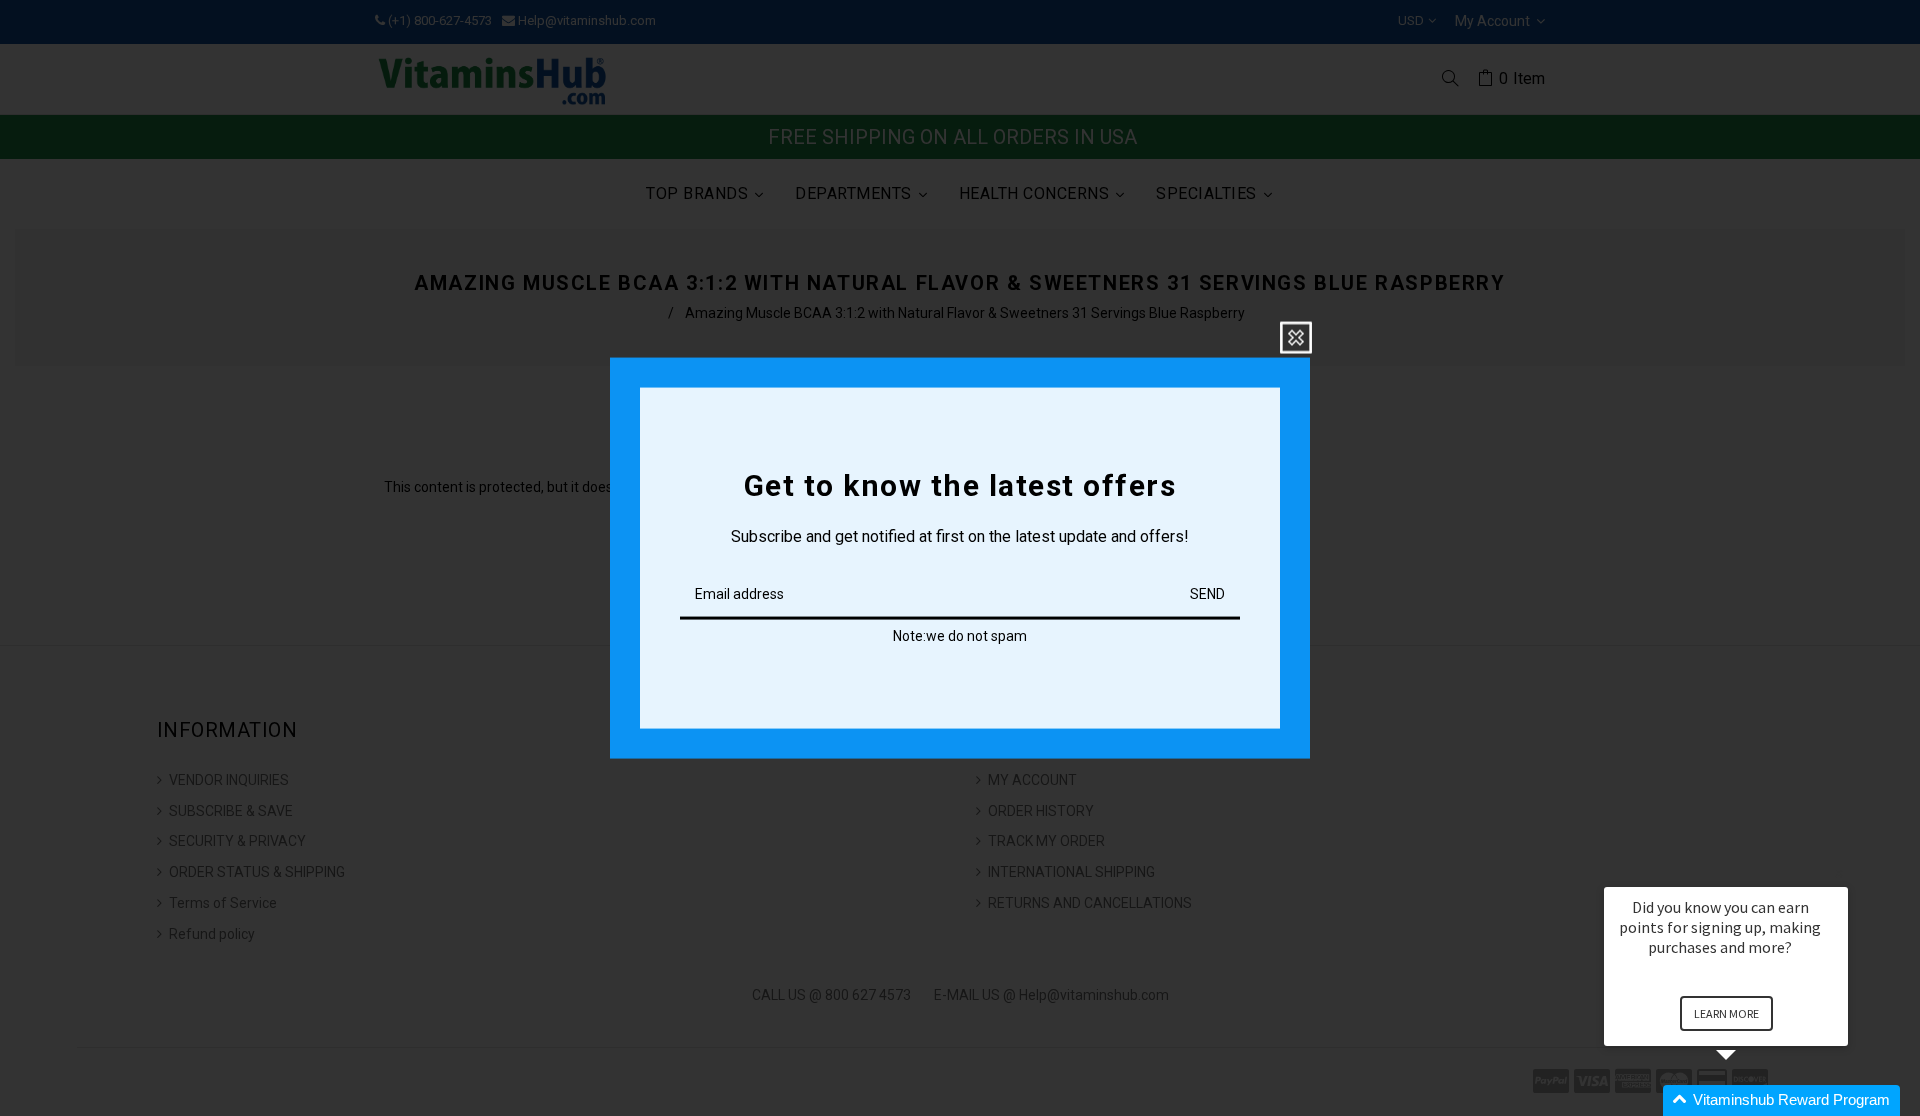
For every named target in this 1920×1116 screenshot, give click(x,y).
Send (1207, 594)
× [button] (1839, 873)
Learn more (1726, 1013)
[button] (1750, 1100)
